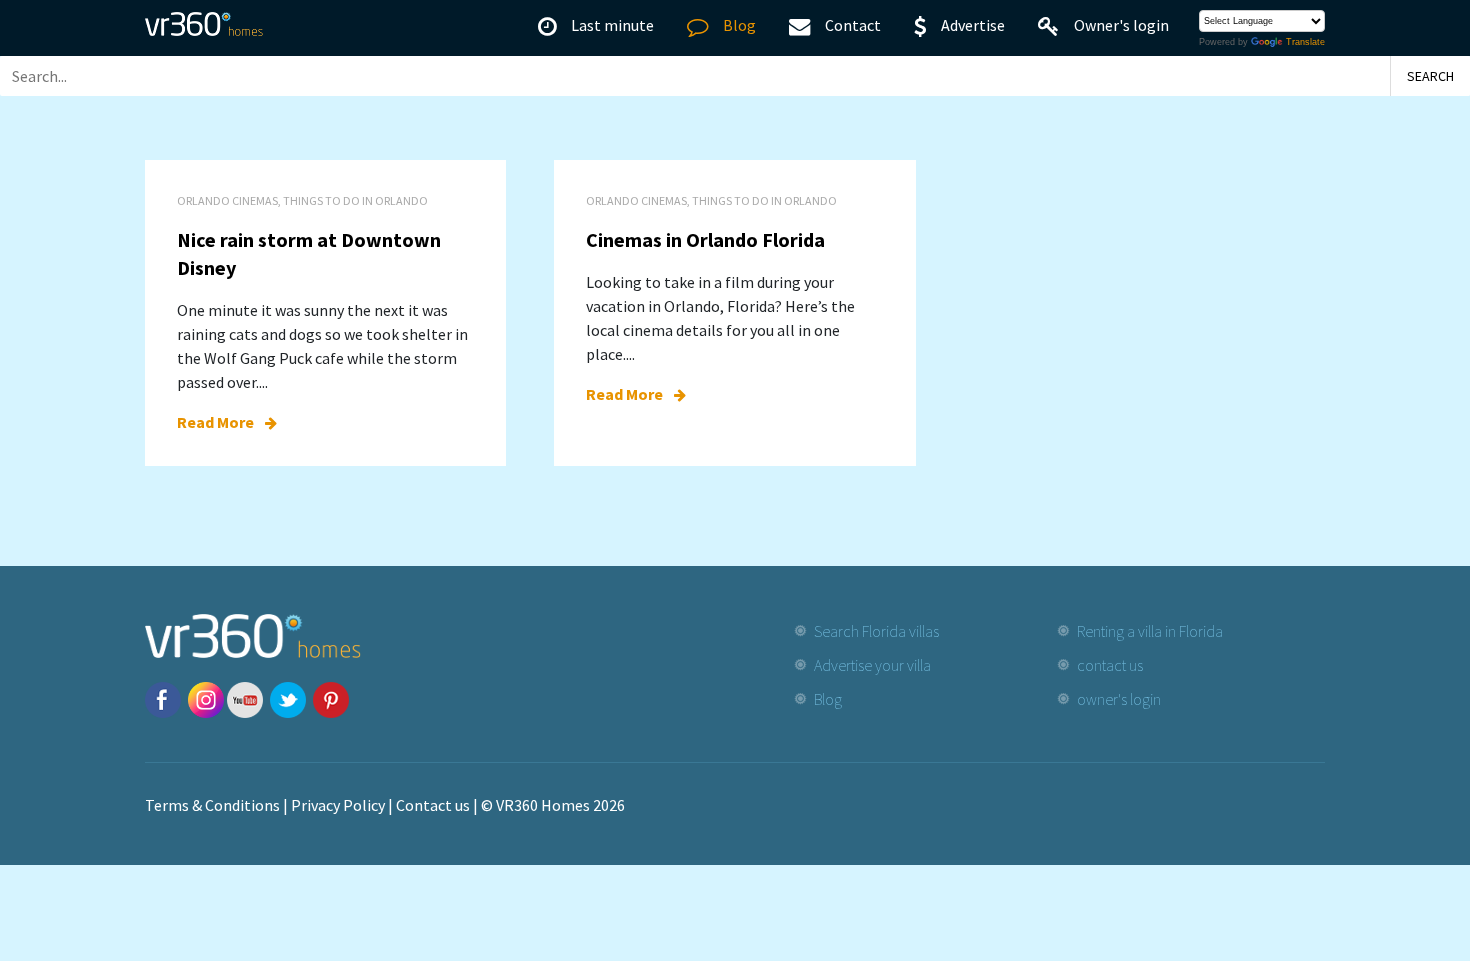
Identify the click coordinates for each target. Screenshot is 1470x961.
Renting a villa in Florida (1150, 631)
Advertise (973, 25)
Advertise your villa (872, 665)
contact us (1110, 665)
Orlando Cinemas (227, 200)
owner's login (1119, 699)
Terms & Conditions (212, 805)
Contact (853, 25)
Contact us (433, 805)
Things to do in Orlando (355, 200)
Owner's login (1121, 25)
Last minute (612, 25)
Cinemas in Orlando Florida (705, 239)
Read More (217, 422)
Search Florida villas (876, 631)
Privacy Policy (338, 805)
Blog (739, 25)
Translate (1305, 42)
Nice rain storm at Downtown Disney (309, 253)
